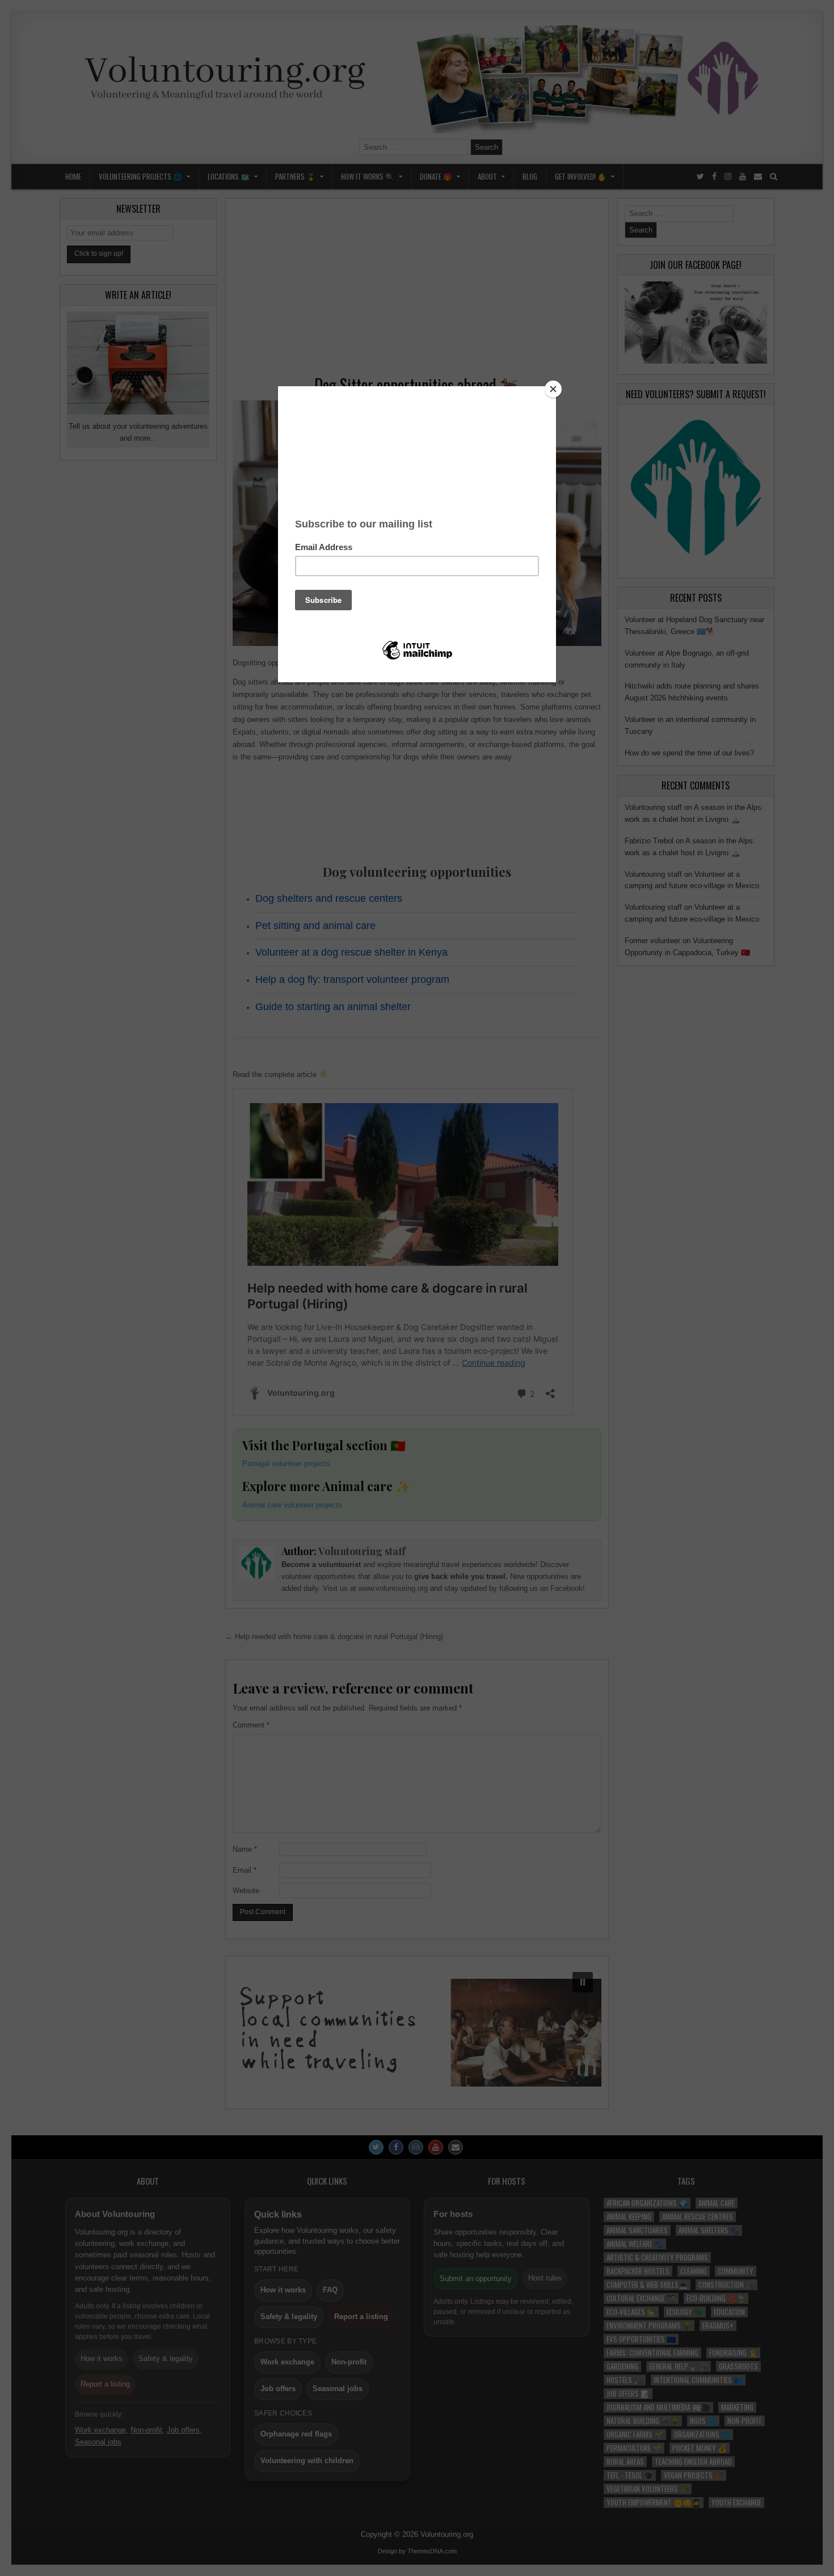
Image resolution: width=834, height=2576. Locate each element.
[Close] (553, 389)
